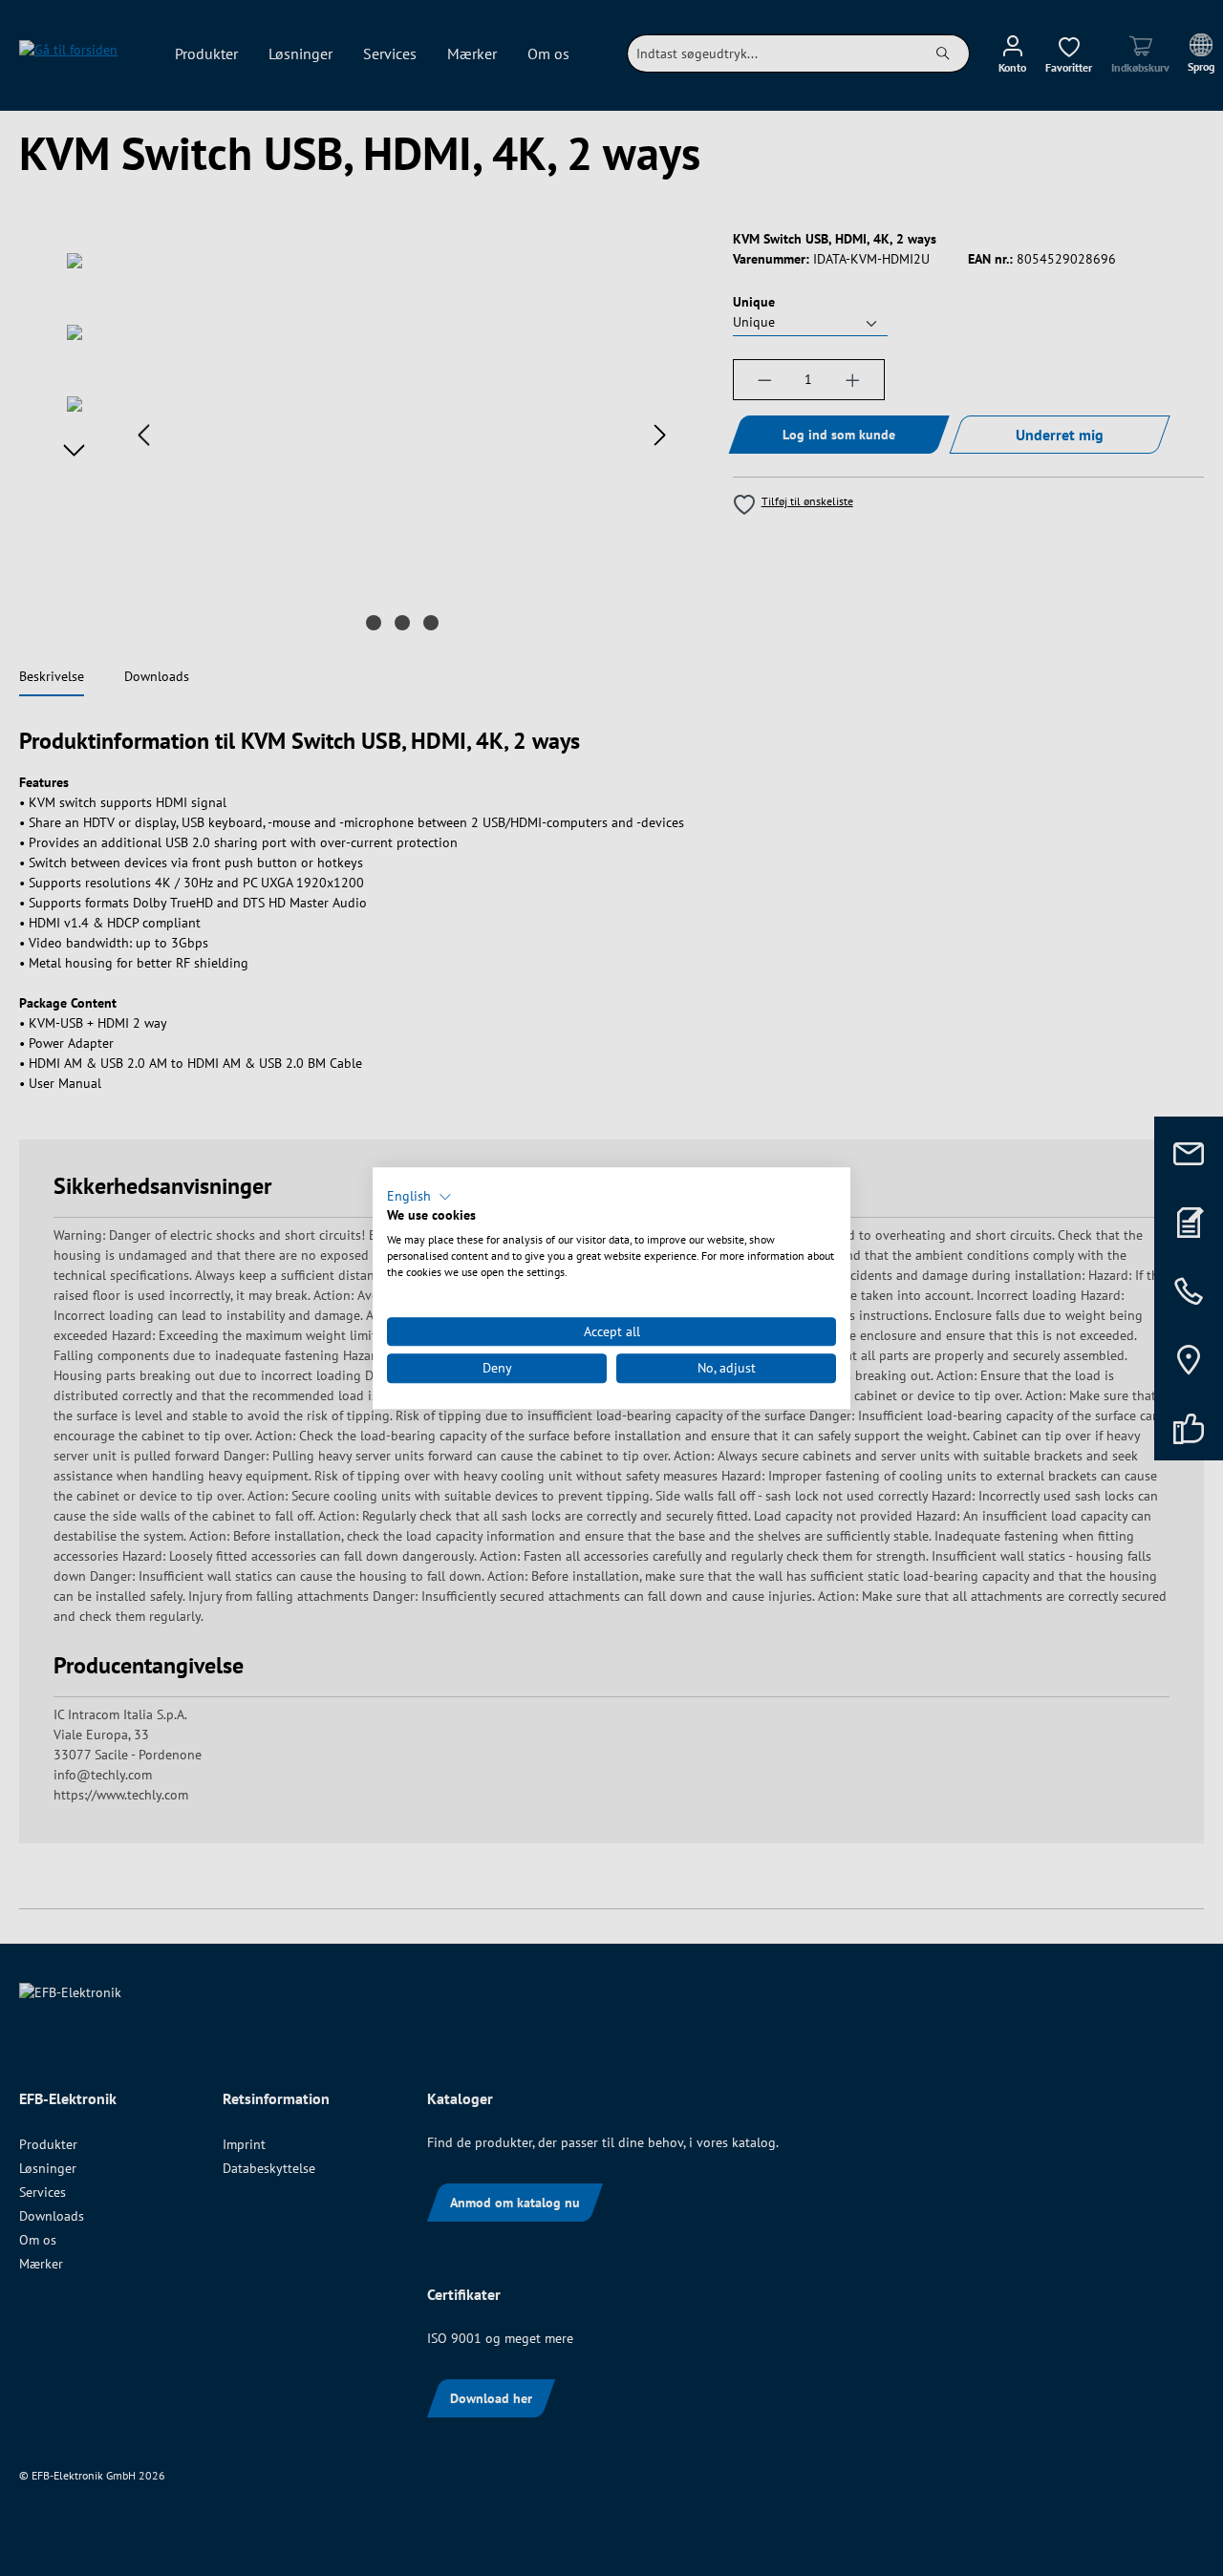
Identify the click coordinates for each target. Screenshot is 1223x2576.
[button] (419, 1197)
